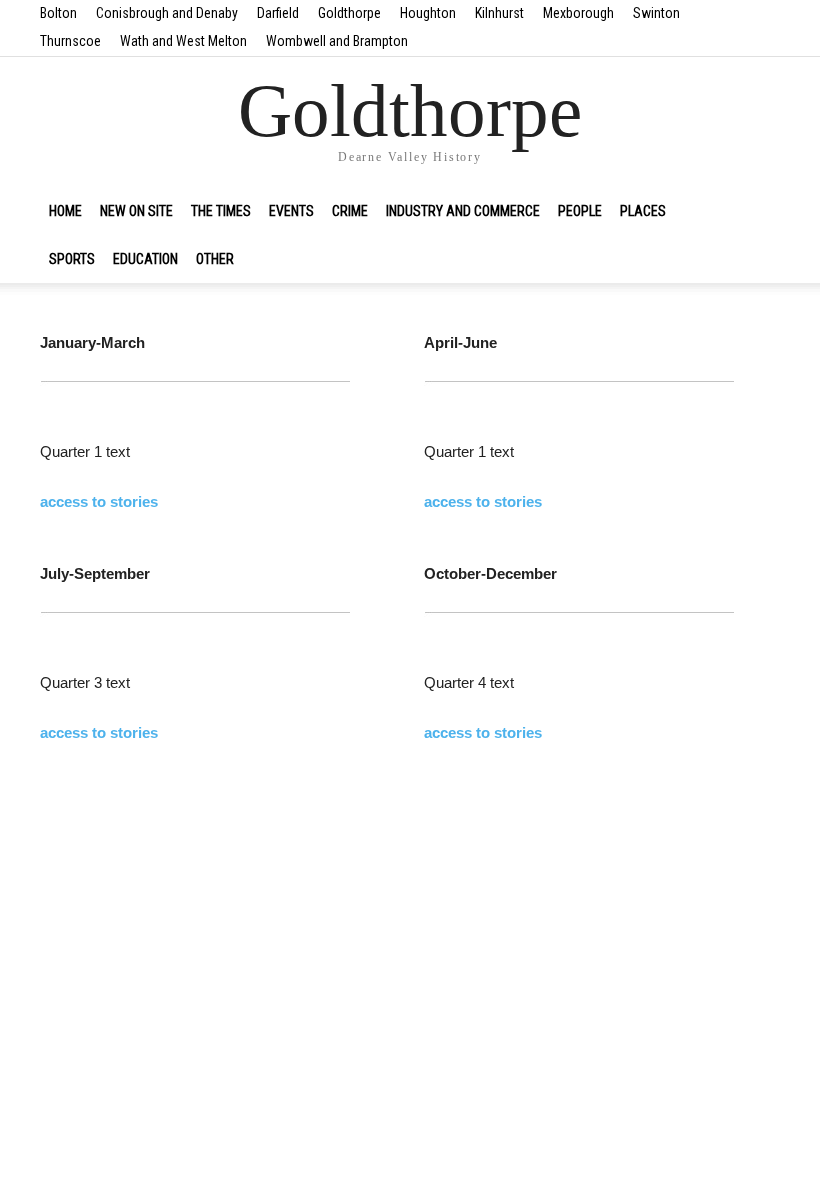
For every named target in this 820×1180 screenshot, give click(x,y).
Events (291, 211)
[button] (756, 211)
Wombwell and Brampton (337, 41)
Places (643, 211)
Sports (72, 259)
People (580, 211)
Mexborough (578, 13)
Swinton (656, 13)
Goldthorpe (349, 13)
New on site (136, 211)
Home (65, 211)
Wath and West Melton (183, 41)
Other (215, 259)
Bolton (58, 13)
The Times (221, 211)
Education (145, 259)
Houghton (428, 13)
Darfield (278, 13)
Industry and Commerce (463, 211)
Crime (350, 211)
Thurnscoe (70, 41)
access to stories (99, 501)
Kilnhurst (499, 13)
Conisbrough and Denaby (167, 13)
